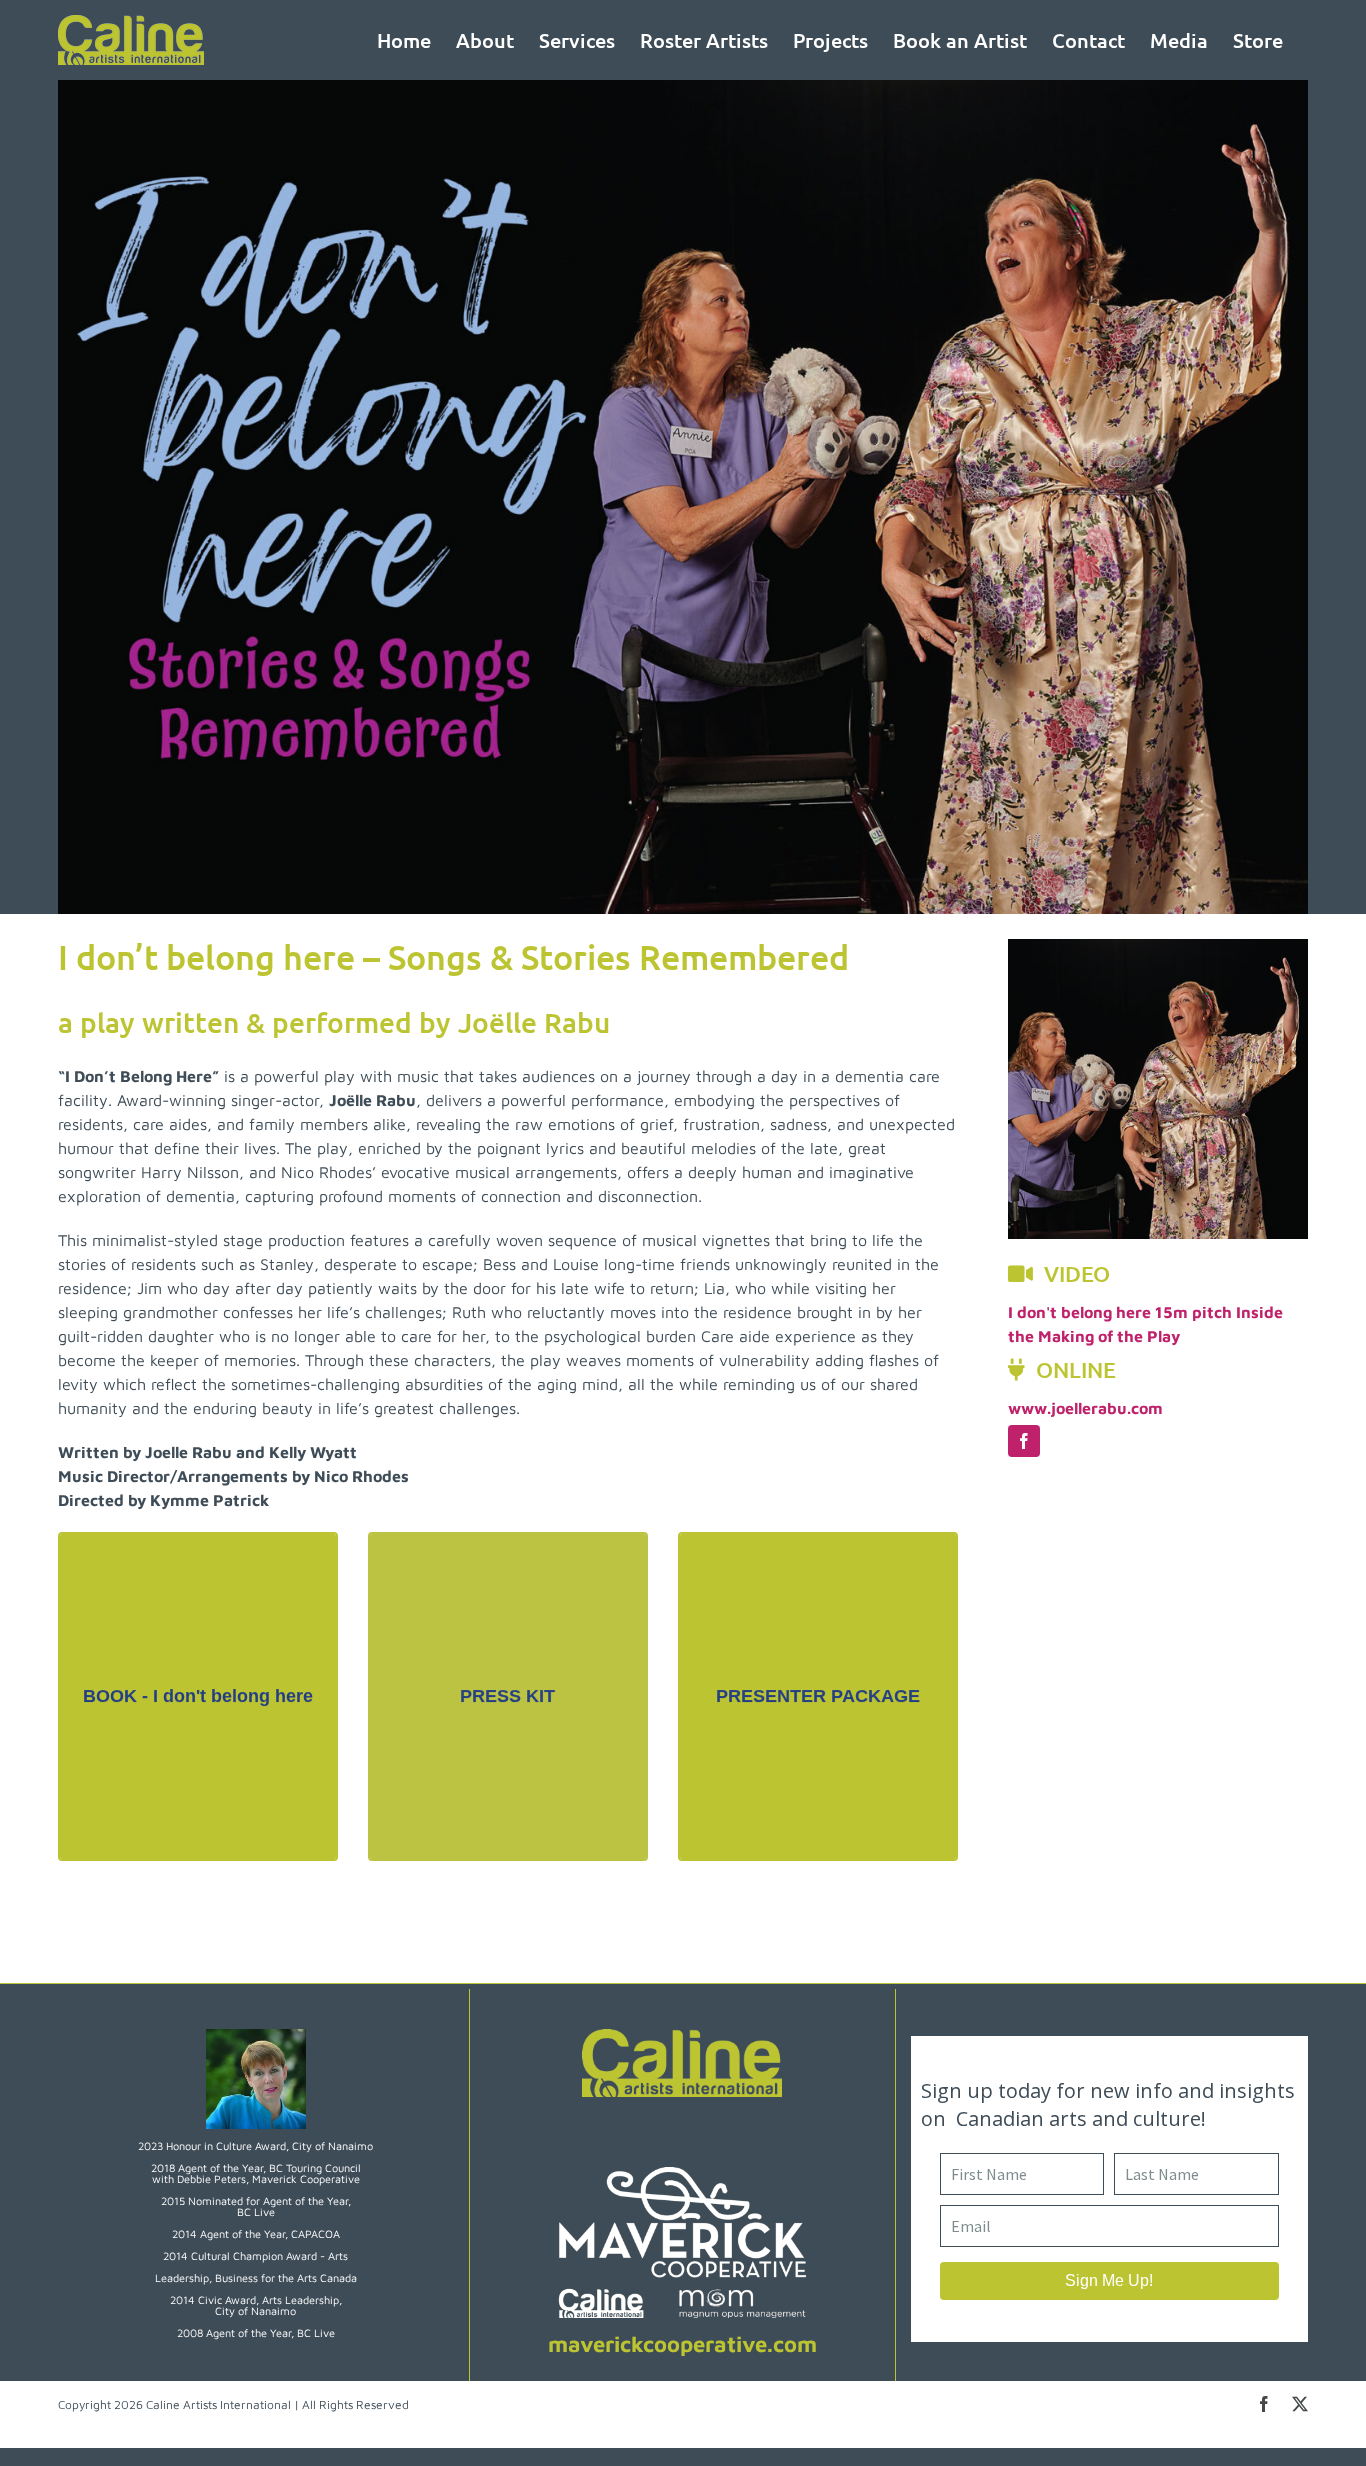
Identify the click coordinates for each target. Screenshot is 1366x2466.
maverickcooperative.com (682, 2344)
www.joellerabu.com (1085, 1408)
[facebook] (1024, 1441)
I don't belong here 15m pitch (1120, 1312)
